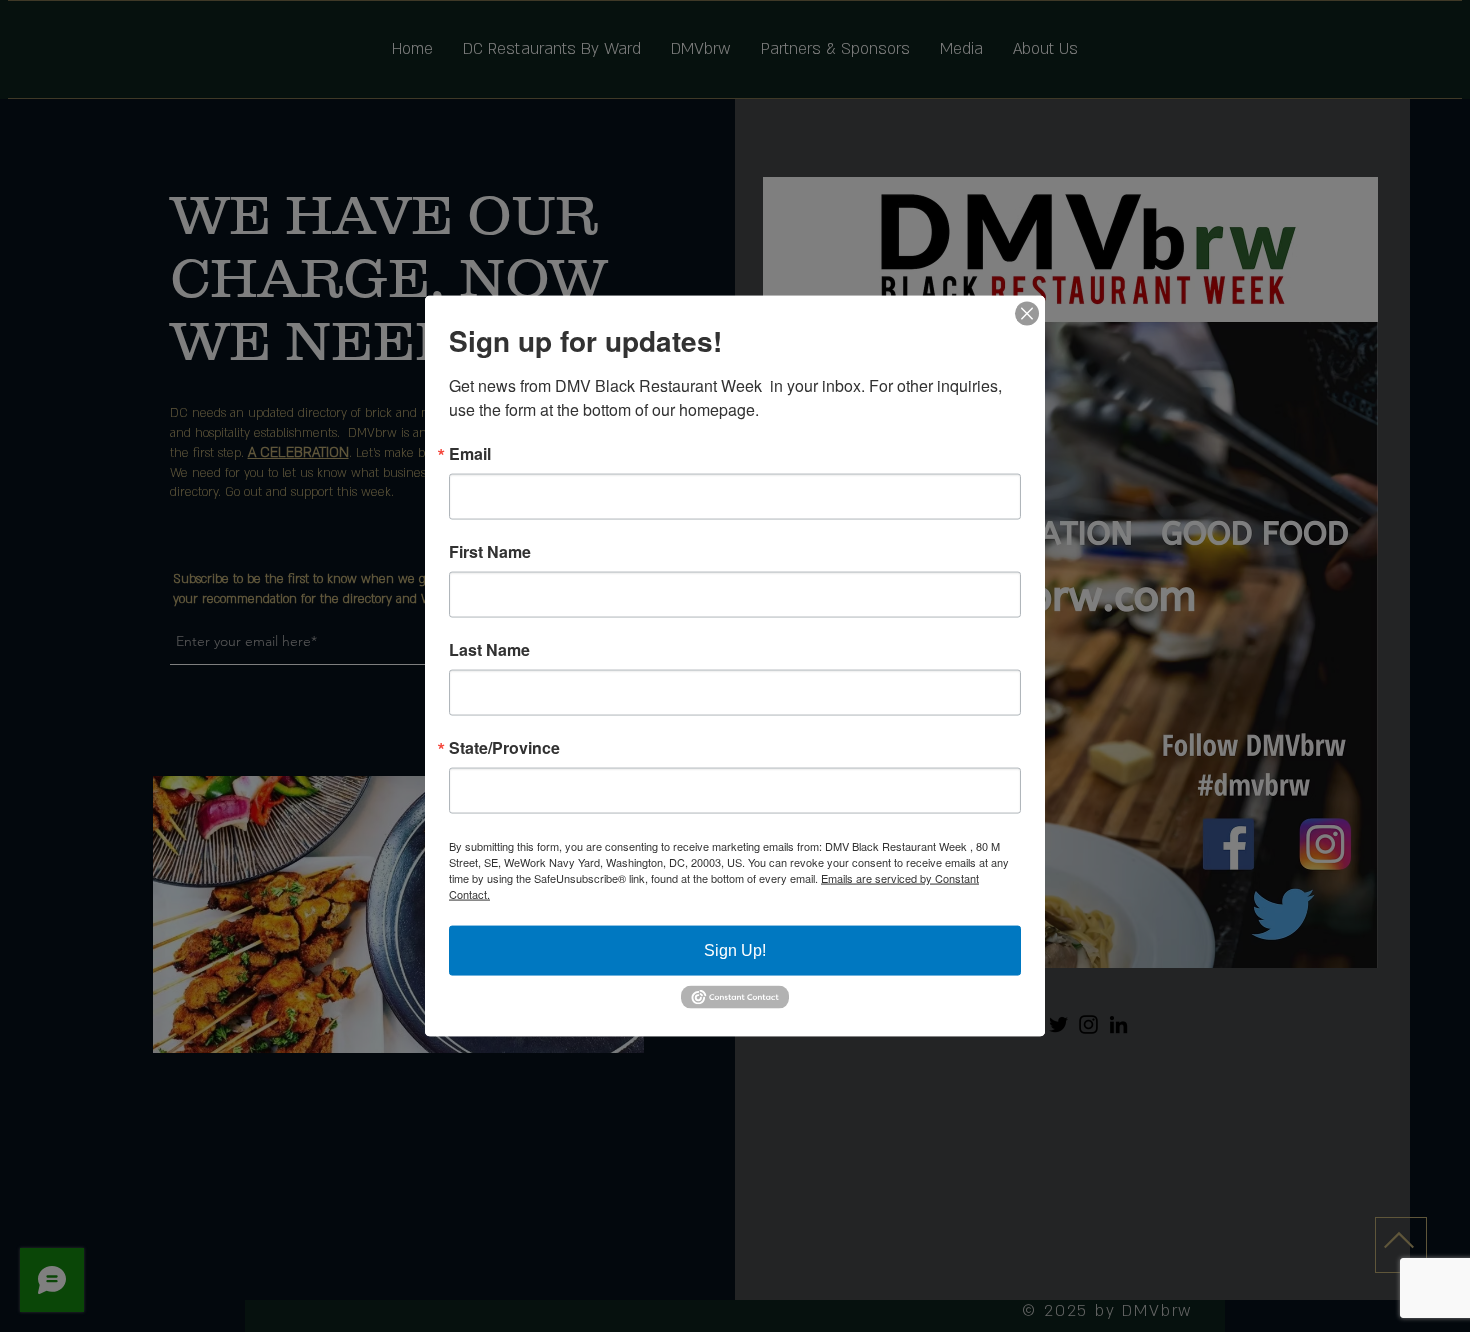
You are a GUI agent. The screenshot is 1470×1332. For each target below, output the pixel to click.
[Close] (1027, 314)
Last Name (489, 650)
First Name (490, 552)
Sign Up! (735, 950)
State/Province (504, 748)
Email (470, 454)
